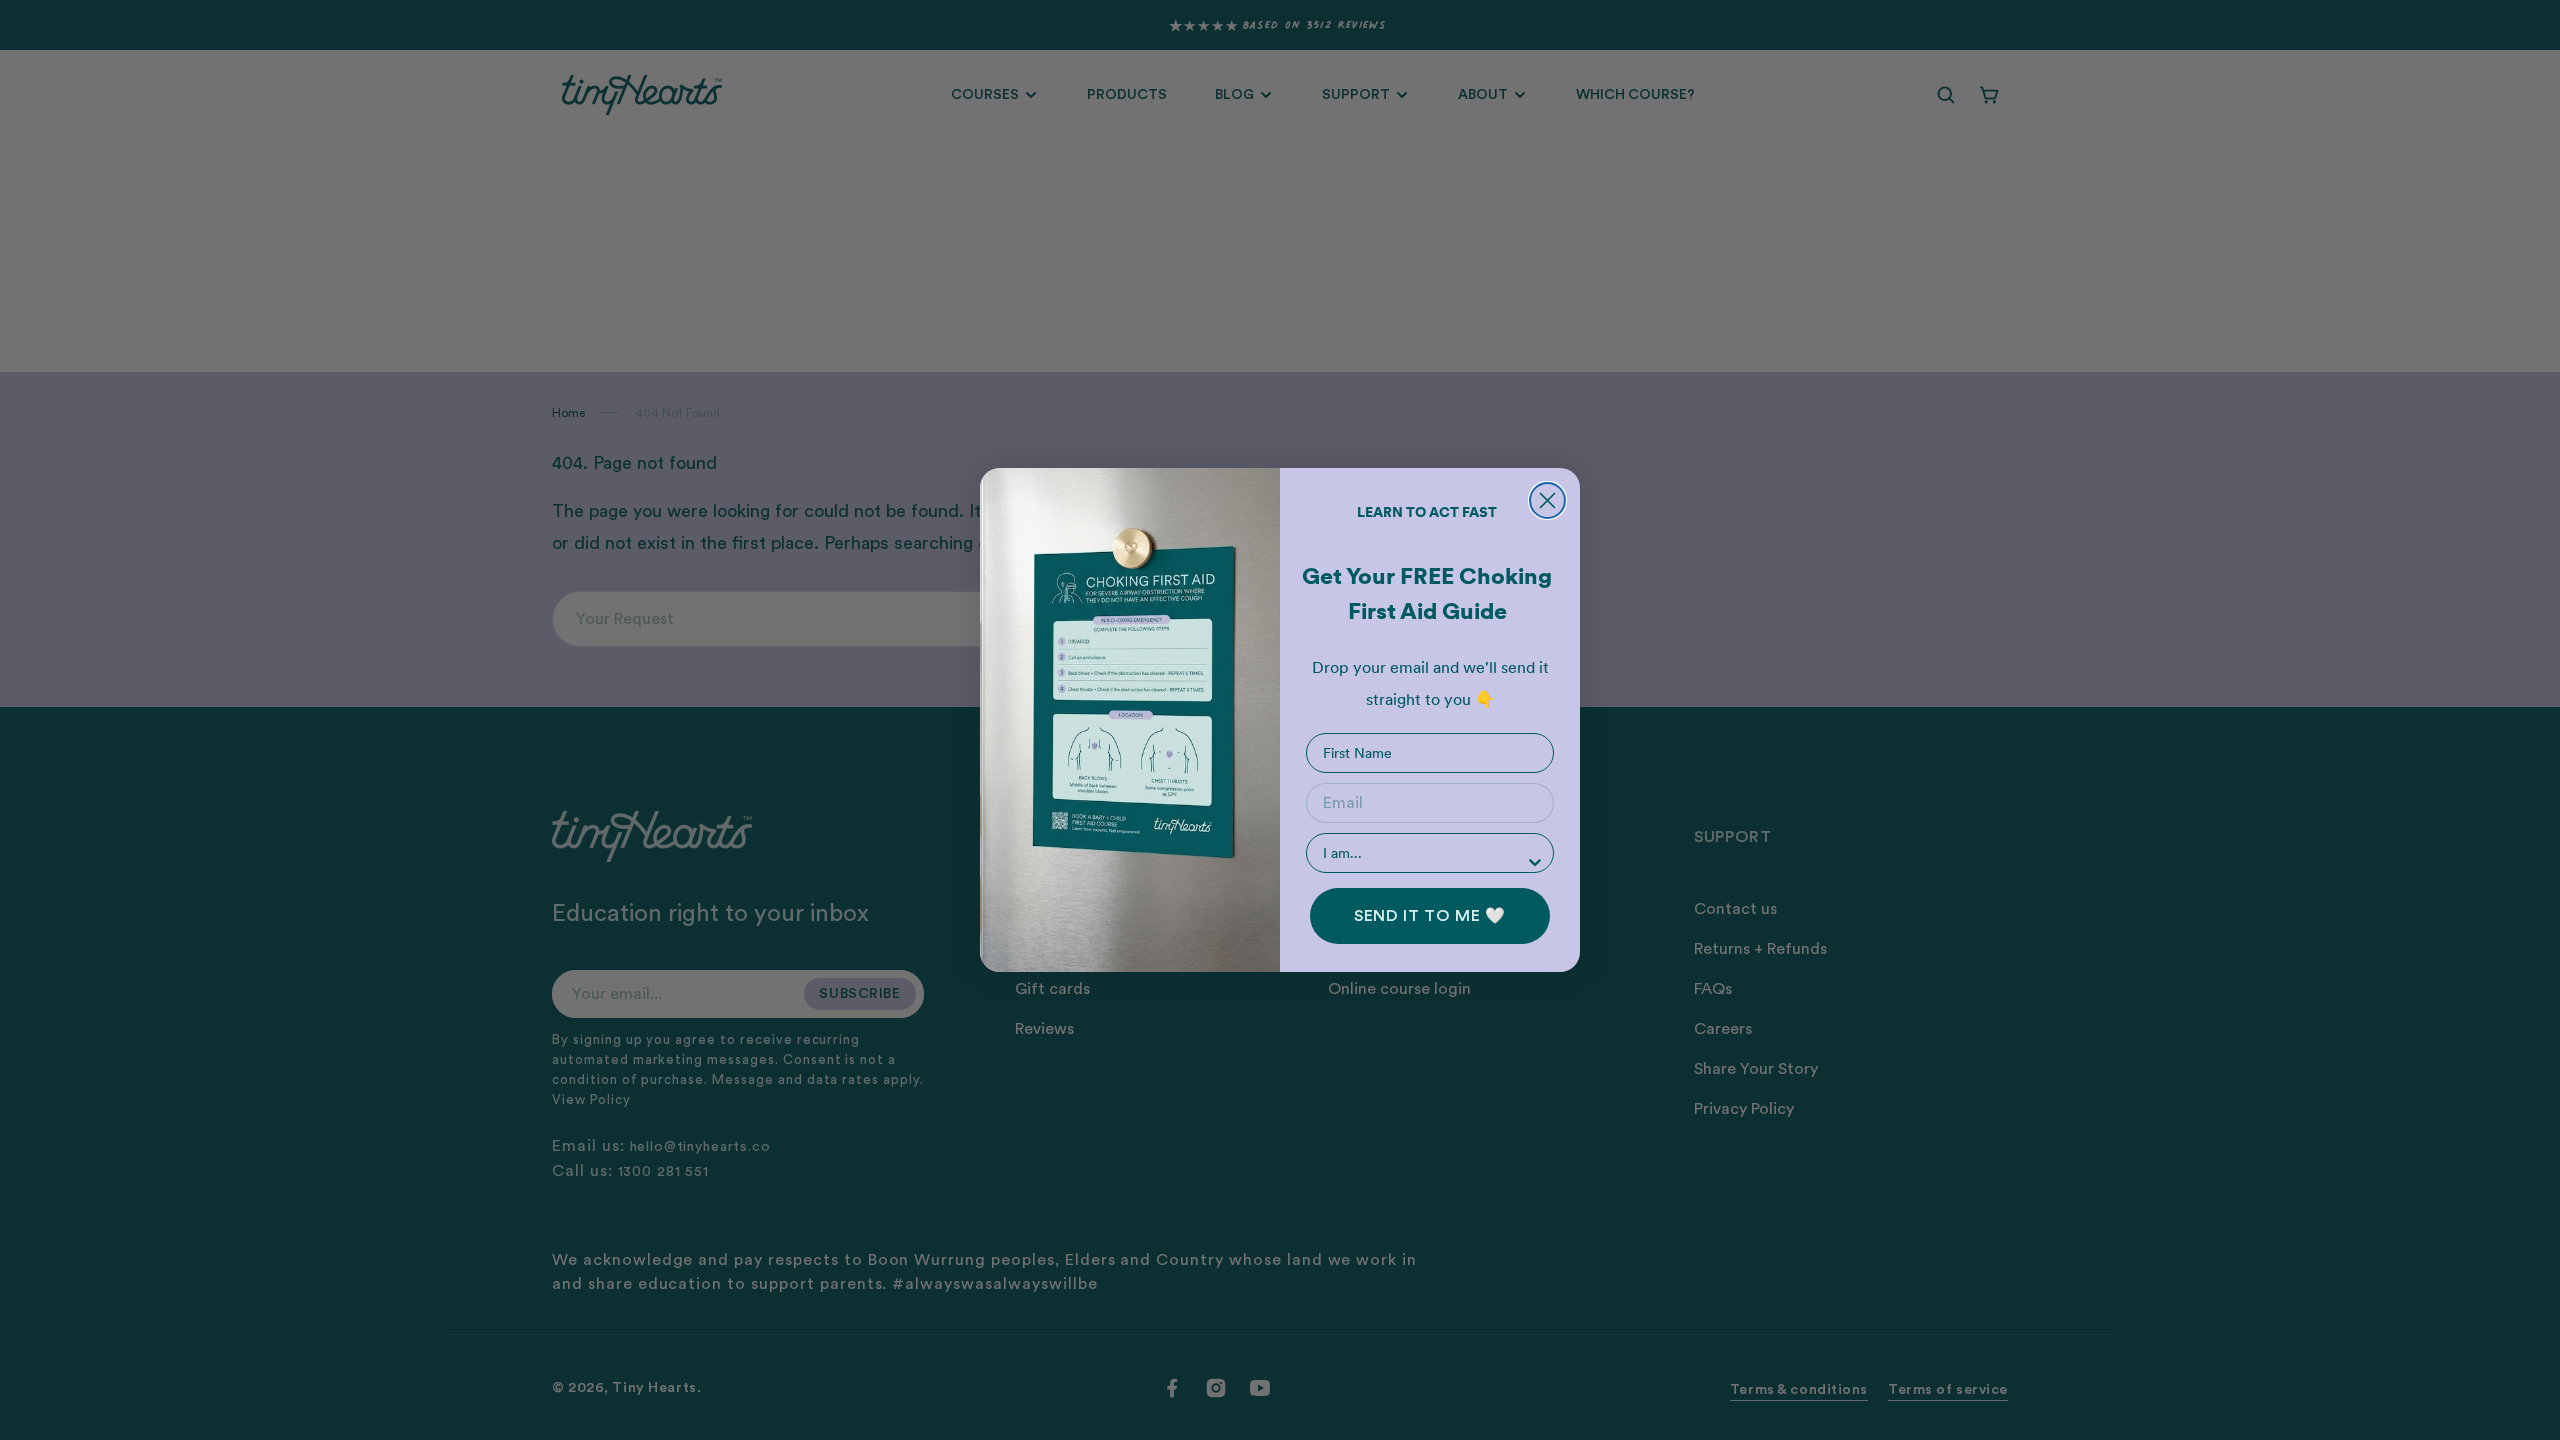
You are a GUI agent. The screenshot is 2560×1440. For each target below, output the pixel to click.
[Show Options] (1535, 862)
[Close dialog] (1547, 500)
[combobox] (1424, 853)
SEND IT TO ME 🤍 (1430, 916)
